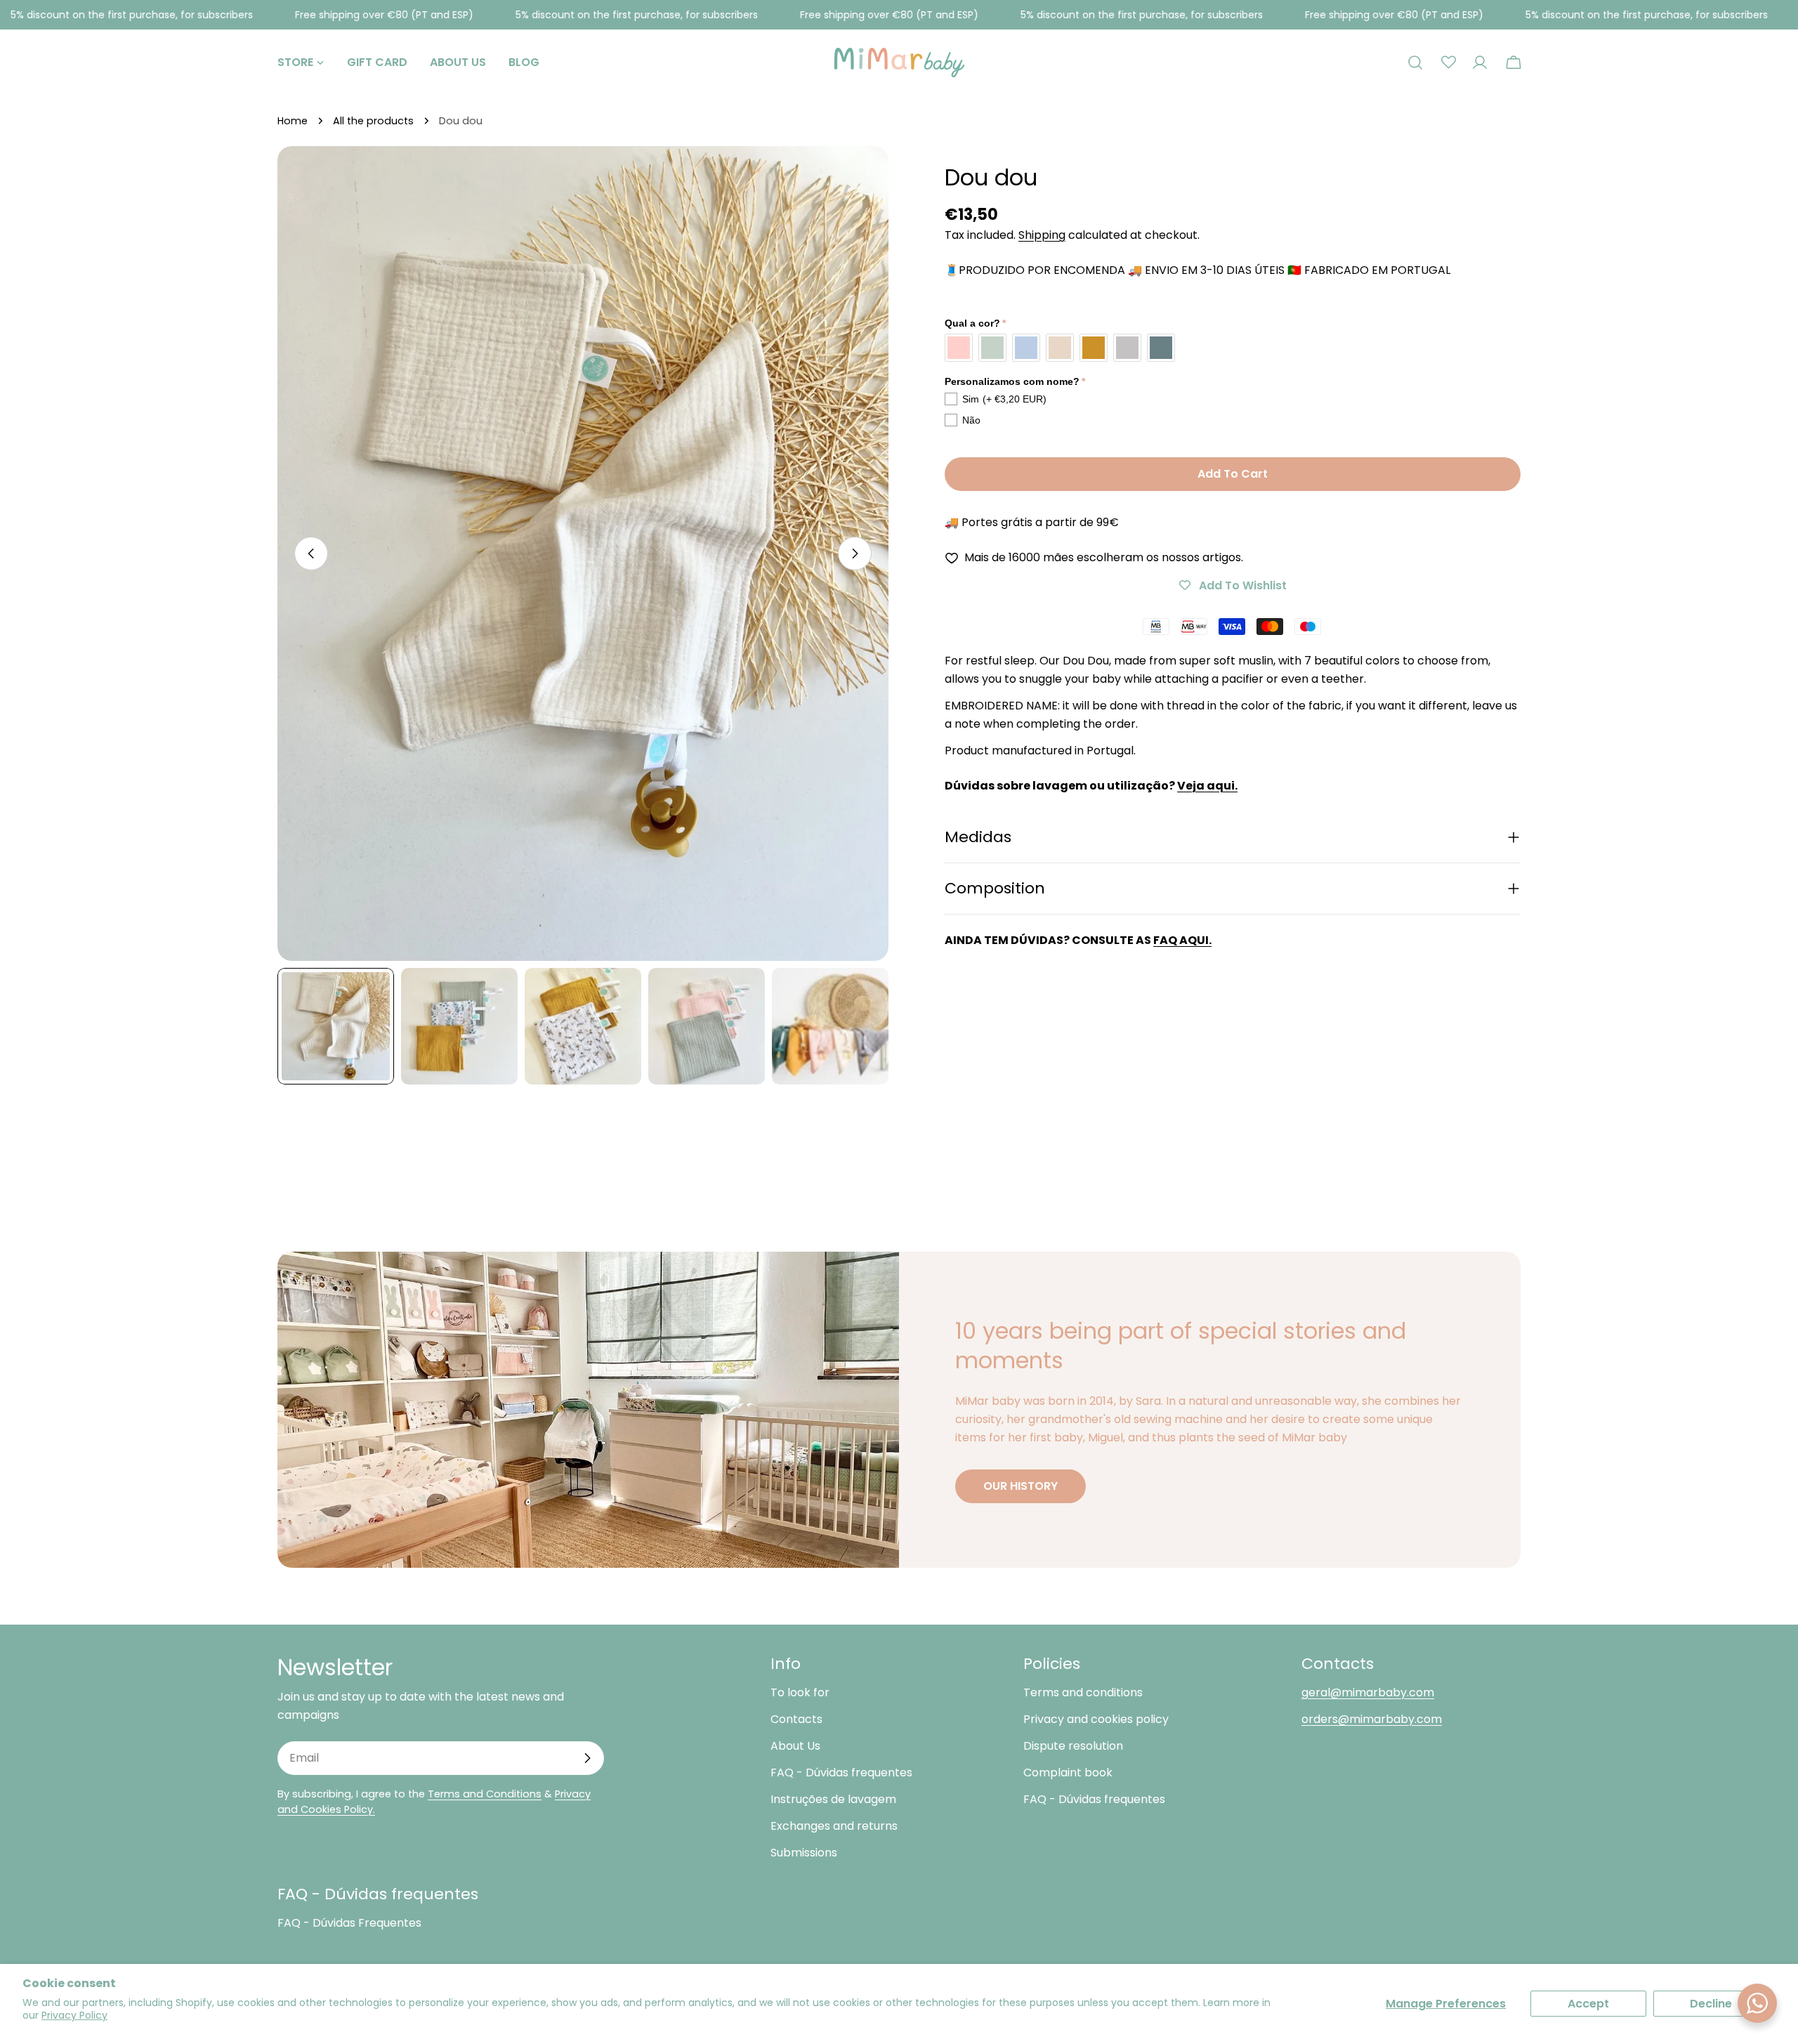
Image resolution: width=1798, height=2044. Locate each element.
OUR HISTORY (1021, 1486)
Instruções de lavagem (833, 1799)
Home (293, 121)
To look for (800, 1692)
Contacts (796, 1719)
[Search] (1415, 63)
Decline (1711, 2004)
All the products (373, 121)
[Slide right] (855, 553)
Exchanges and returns (834, 1826)
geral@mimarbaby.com (1368, 1692)
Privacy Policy (74, 2015)
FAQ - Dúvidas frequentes (841, 1773)
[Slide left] (311, 553)
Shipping (1042, 235)
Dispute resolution (1073, 1746)
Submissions (804, 1853)
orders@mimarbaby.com (1372, 1719)
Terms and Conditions (485, 1794)
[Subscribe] (587, 1758)
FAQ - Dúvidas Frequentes (349, 1923)
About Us (795, 1746)
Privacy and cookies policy (1096, 1719)
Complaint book (1068, 1773)
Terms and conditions (1083, 1692)
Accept (1588, 2004)
